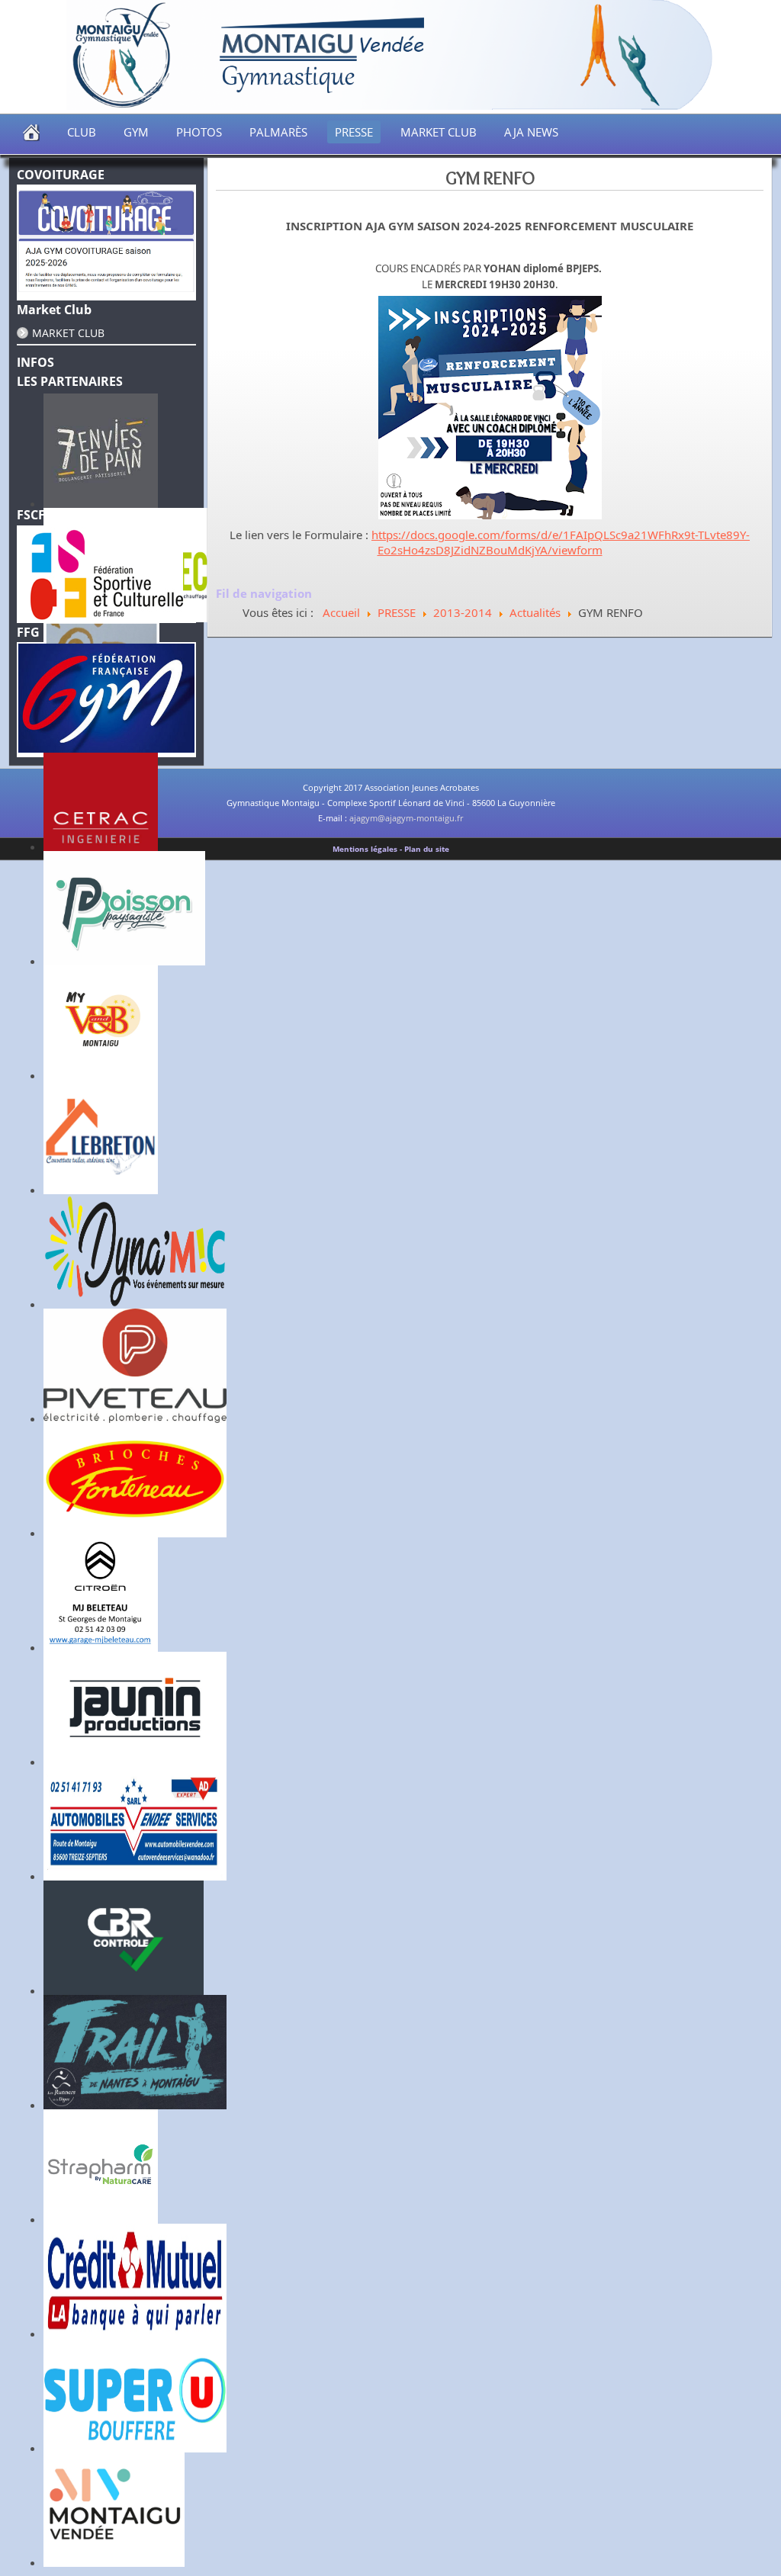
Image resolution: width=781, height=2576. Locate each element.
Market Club (68, 333)
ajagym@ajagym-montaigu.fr (406, 818)
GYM (136, 132)
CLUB (82, 132)
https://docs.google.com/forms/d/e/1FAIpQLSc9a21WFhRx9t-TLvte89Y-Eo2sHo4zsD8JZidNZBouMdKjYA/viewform (561, 542)
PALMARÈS (278, 132)
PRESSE (354, 132)
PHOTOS (199, 132)
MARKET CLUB (439, 132)
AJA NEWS (531, 132)
